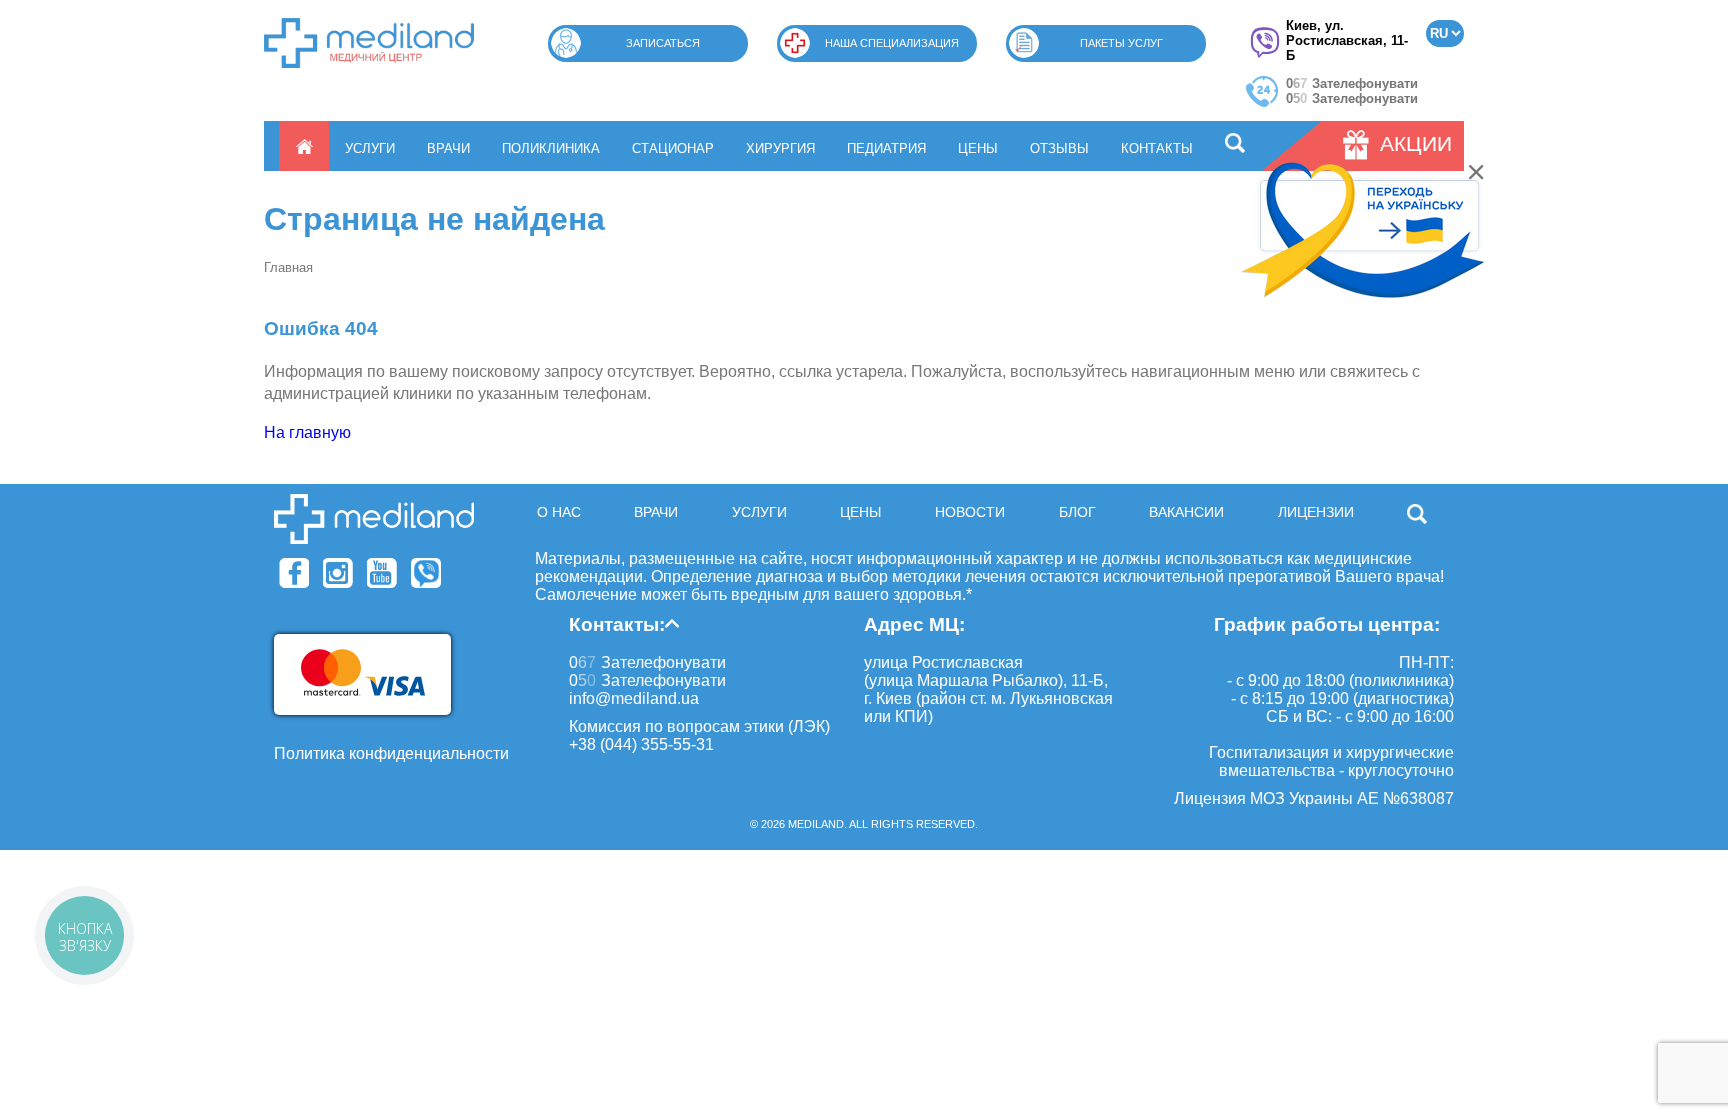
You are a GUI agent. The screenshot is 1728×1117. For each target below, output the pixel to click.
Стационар (673, 148)
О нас (559, 512)
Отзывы (1059, 148)
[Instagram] (338, 573)
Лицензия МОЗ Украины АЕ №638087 (1314, 798)
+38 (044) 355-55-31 (641, 744)
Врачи (448, 148)
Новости (970, 512)
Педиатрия (886, 148)
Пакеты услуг (1121, 43)
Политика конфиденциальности (391, 753)
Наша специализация (892, 43)
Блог (1077, 512)
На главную (307, 432)
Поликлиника (551, 148)
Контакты (1157, 148)
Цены (978, 148)
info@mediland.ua (634, 698)
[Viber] (426, 573)
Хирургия (780, 148)
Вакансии (1186, 512)
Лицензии (1316, 512)
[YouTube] (382, 573)
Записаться (663, 43)
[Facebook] (294, 573)
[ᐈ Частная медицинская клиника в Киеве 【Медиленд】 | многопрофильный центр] (369, 43)
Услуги (370, 148)
